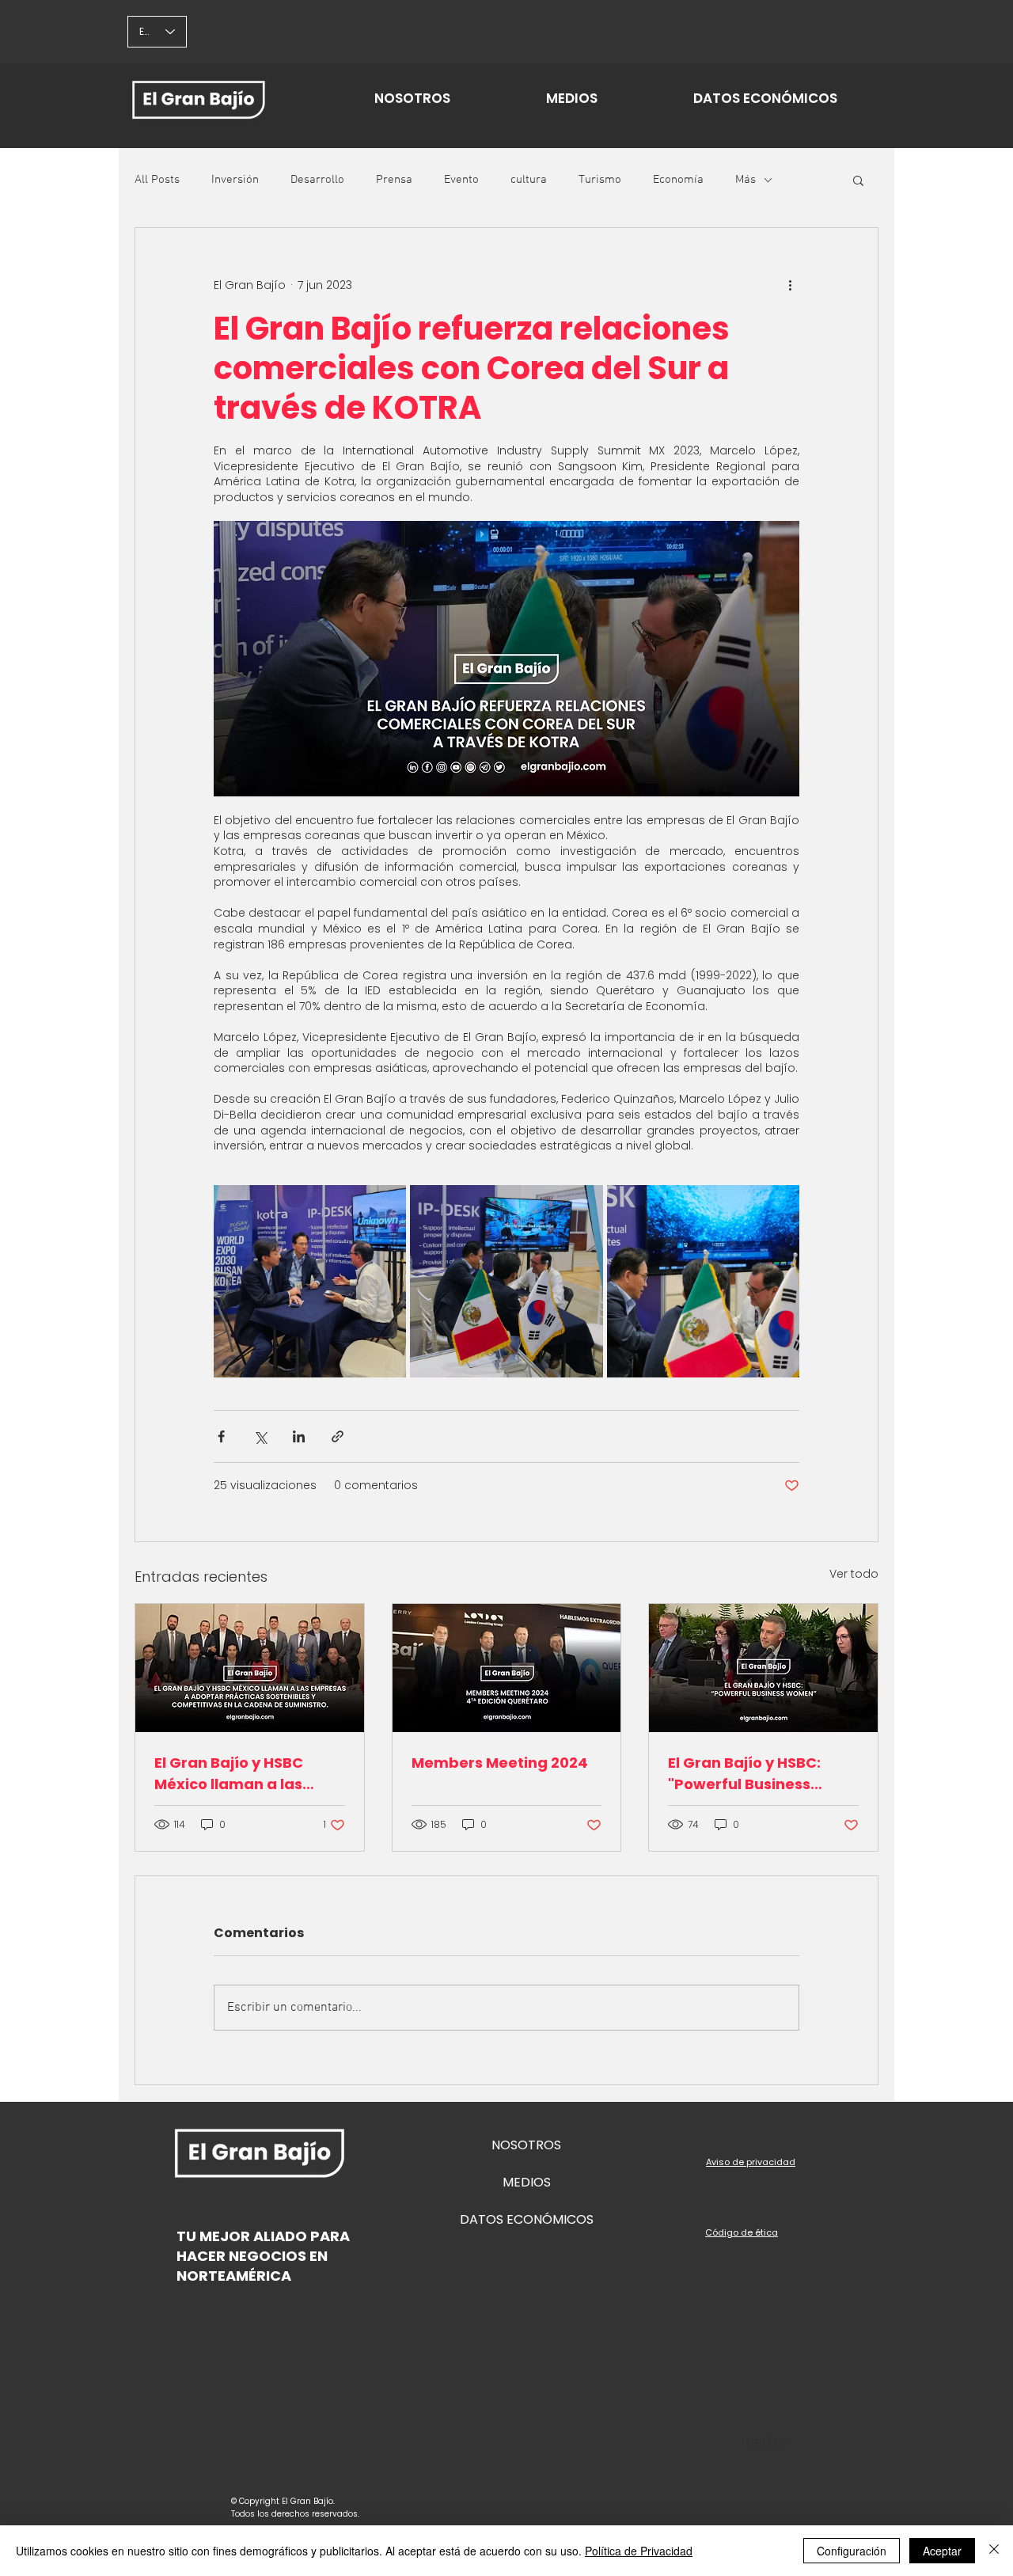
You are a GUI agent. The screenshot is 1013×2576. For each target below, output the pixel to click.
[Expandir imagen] (310, 1281)
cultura (529, 180)
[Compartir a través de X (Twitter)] (260, 1436)
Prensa (394, 180)
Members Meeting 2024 (500, 1763)
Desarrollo (317, 180)
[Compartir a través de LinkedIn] (299, 1436)
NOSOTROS (526, 2145)
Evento (461, 180)
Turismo (600, 180)
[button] (858, 180)
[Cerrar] (994, 2551)
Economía (678, 180)
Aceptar (942, 2551)
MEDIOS (527, 2182)
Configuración (852, 2551)
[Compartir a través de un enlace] (338, 1436)
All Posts (157, 180)
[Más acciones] (790, 285)
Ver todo (854, 1574)
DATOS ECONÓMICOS (527, 2219)
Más (746, 180)
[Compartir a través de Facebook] (221, 1436)
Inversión (235, 180)
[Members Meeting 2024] (507, 1668)
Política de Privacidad (639, 2551)
